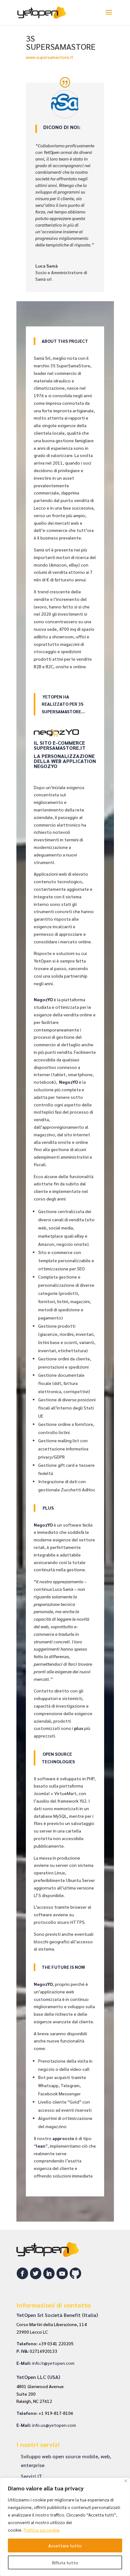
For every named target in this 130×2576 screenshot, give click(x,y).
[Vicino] (126, 2481)
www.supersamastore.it (50, 57)
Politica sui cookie (42, 2530)
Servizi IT (32, 2476)
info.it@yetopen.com (53, 2363)
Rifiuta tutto (65, 2562)
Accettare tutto (65, 2545)
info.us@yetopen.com (54, 2425)
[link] (53, 2363)
